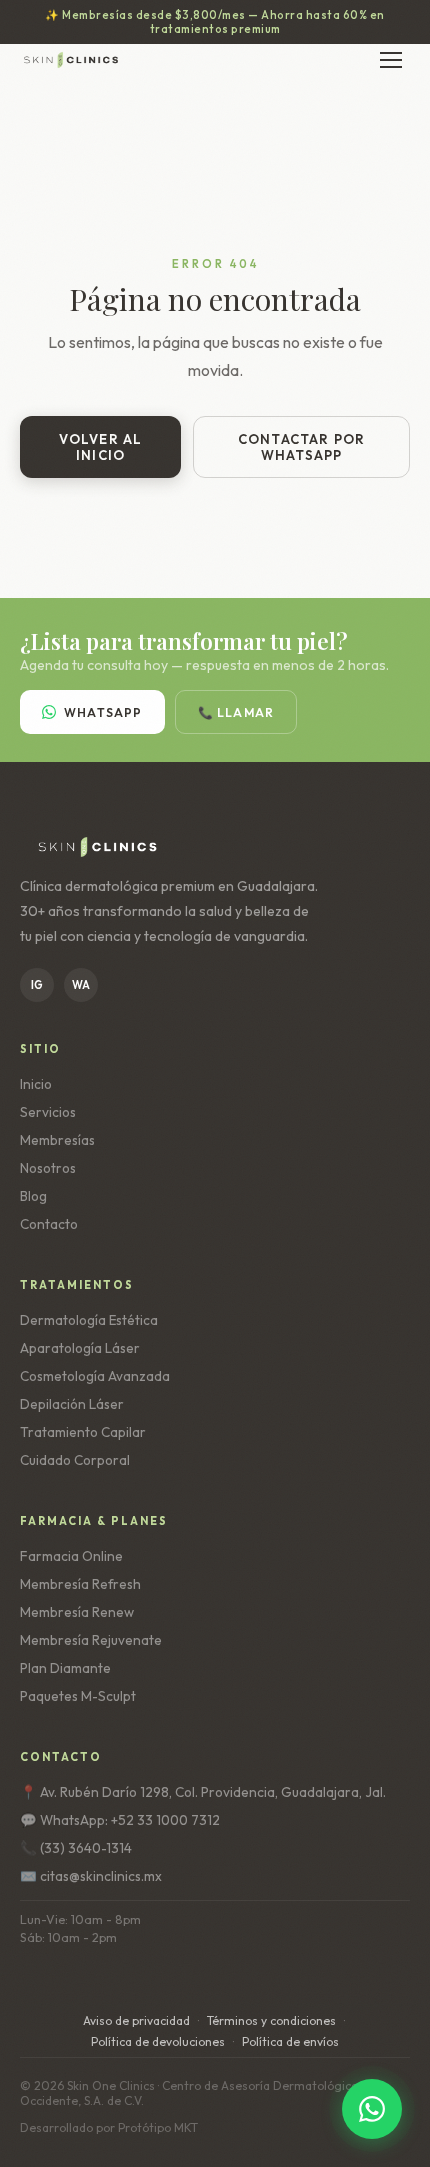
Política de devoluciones (158, 2041)
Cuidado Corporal (75, 1460)
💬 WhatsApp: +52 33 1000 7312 (120, 1820)
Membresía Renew (77, 1612)
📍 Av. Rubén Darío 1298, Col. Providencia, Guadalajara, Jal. (203, 1792)
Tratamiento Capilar (83, 1432)
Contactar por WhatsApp (302, 447)
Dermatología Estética (89, 1320)
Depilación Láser (72, 1404)
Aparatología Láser (80, 1348)
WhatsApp (103, 712)
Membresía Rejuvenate (91, 1640)
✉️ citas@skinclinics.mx (91, 1876)
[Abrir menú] (391, 60)
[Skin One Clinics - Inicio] (71, 60)
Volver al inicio (101, 447)
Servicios (48, 1112)
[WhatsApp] (372, 2109)
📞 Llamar (236, 712)
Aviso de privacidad (136, 2020)
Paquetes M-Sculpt (78, 1696)
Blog (33, 1196)
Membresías (57, 1140)
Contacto (49, 1224)
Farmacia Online (71, 1556)
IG (37, 985)
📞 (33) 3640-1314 (76, 1848)
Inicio (36, 1084)
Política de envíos (290, 2041)
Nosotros (48, 1168)
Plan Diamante (65, 1668)
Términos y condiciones (271, 2020)
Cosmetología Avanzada (95, 1376)
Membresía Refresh (80, 1584)
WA (81, 985)
